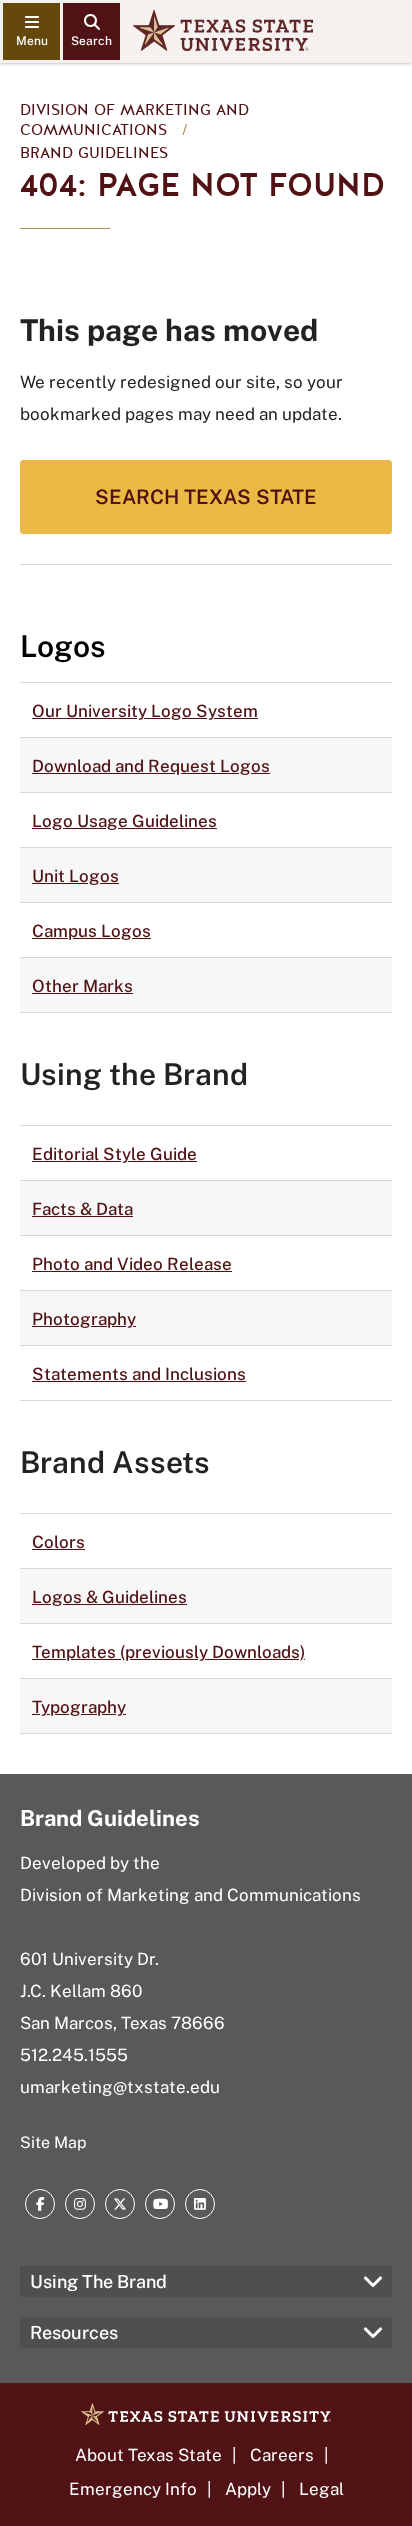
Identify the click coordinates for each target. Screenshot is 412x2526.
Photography (84, 1319)
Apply (248, 2489)
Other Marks (82, 986)
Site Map (53, 2142)
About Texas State (148, 2455)
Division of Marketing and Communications (134, 120)
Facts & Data (82, 1209)
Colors (58, 1542)
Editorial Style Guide (114, 1154)
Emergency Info (133, 2489)
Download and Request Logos (151, 766)
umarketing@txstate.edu (120, 2087)
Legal (321, 2489)
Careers (282, 2455)
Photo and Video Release (132, 1264)
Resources (74, 2332)
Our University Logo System (145, 711)
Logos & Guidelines (109, 1597)
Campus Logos (91, 931)
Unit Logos (75, 876)
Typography (79, 1707)
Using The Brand (98, 2281)
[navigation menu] (31, 31)
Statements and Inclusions (139, 1374)
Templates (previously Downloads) (168, 1652)
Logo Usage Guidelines (124, 821)
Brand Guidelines (94, 153)
